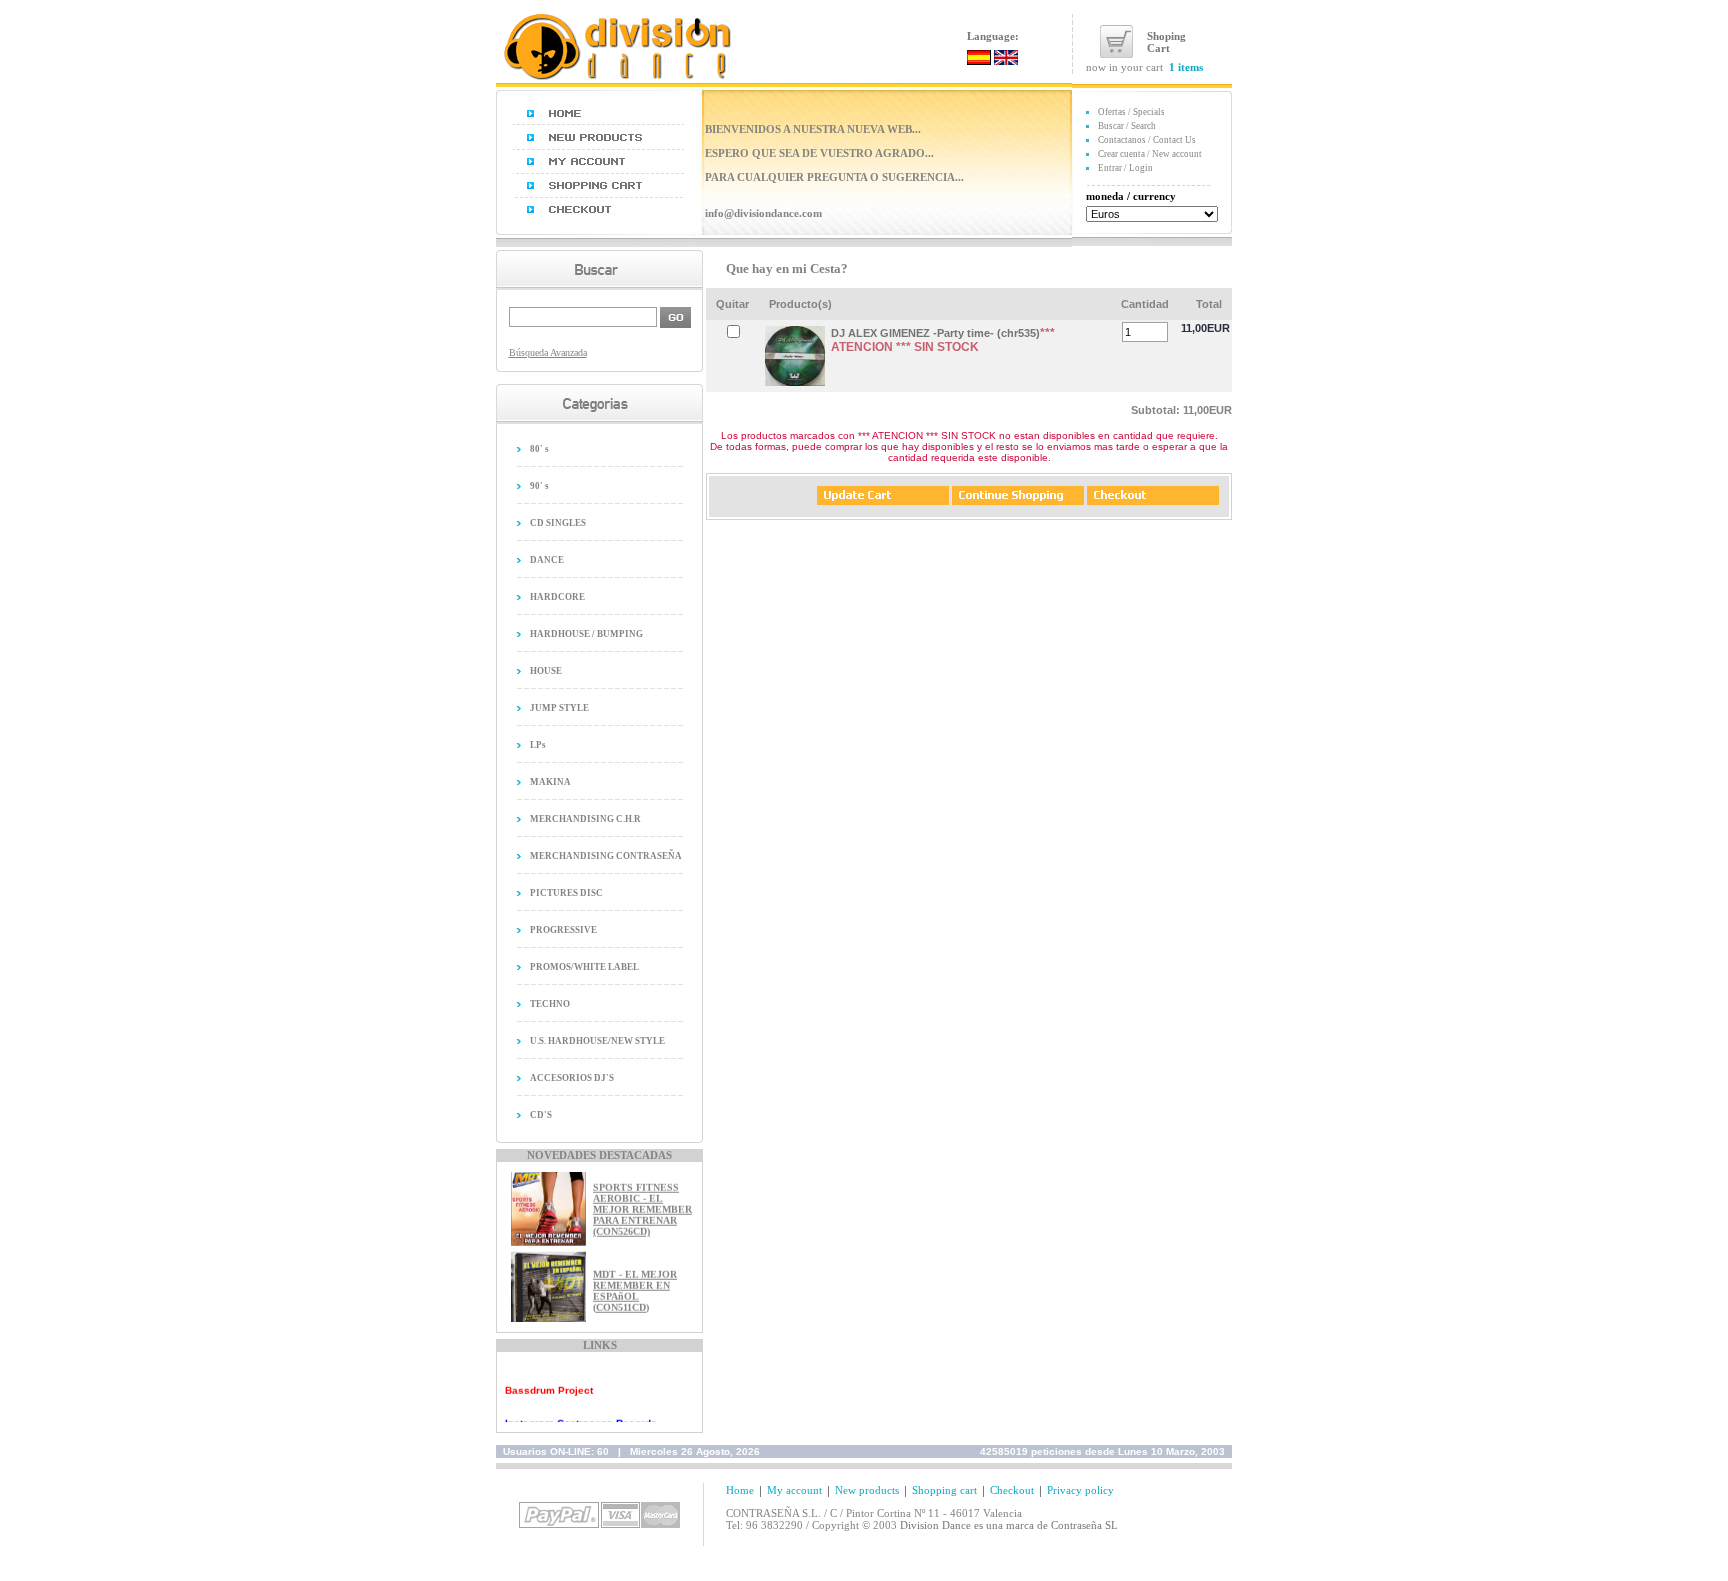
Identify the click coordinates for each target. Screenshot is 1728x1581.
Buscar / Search (1127, 126)
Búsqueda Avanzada (548, 352)
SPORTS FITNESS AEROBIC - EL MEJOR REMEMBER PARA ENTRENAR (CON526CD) (642, 1200)
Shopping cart (944, 1490)
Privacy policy (1080, 1490)
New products (867, 1490)
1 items (1186, 67)
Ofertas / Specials (1131, 112)
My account (794, 1490)
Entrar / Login (1125, 168)
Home (740, 1490)
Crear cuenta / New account (1150, 154)
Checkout (1012, 1490)
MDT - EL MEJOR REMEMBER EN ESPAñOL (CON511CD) (635, 1281)
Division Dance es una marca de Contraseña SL (1009, 1525)
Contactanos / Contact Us (1147, 140)
